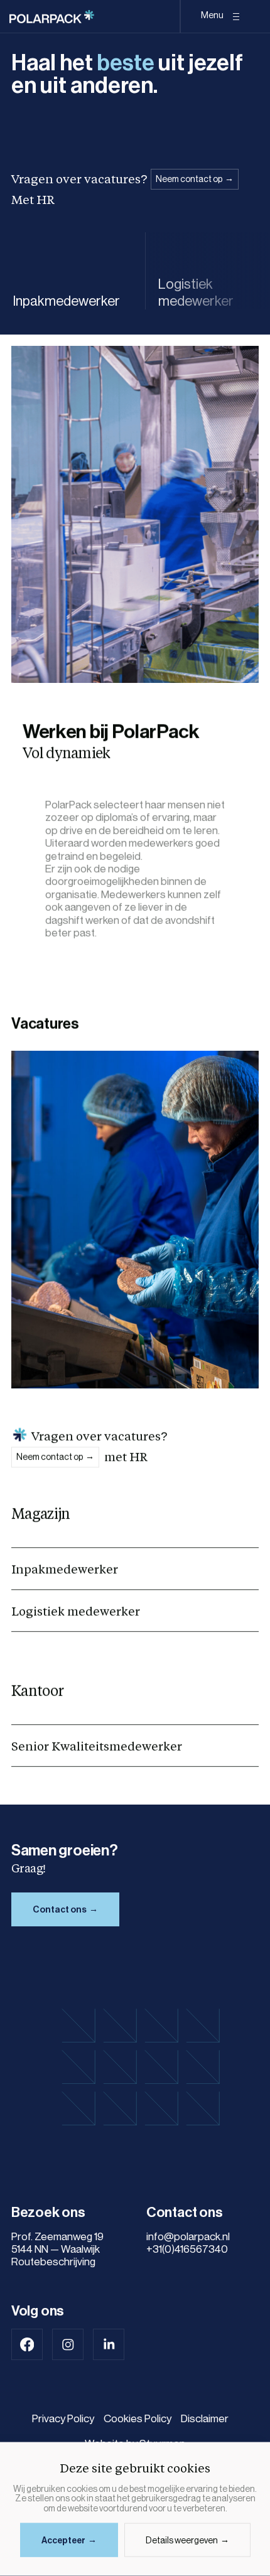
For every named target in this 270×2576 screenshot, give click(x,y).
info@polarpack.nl (188, 2237)
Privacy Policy (63, 2419)
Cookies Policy (138, 2419)
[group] (73, 271)
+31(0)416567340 (187, 2249)
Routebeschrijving (53, 2262)
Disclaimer (205, 2419)
